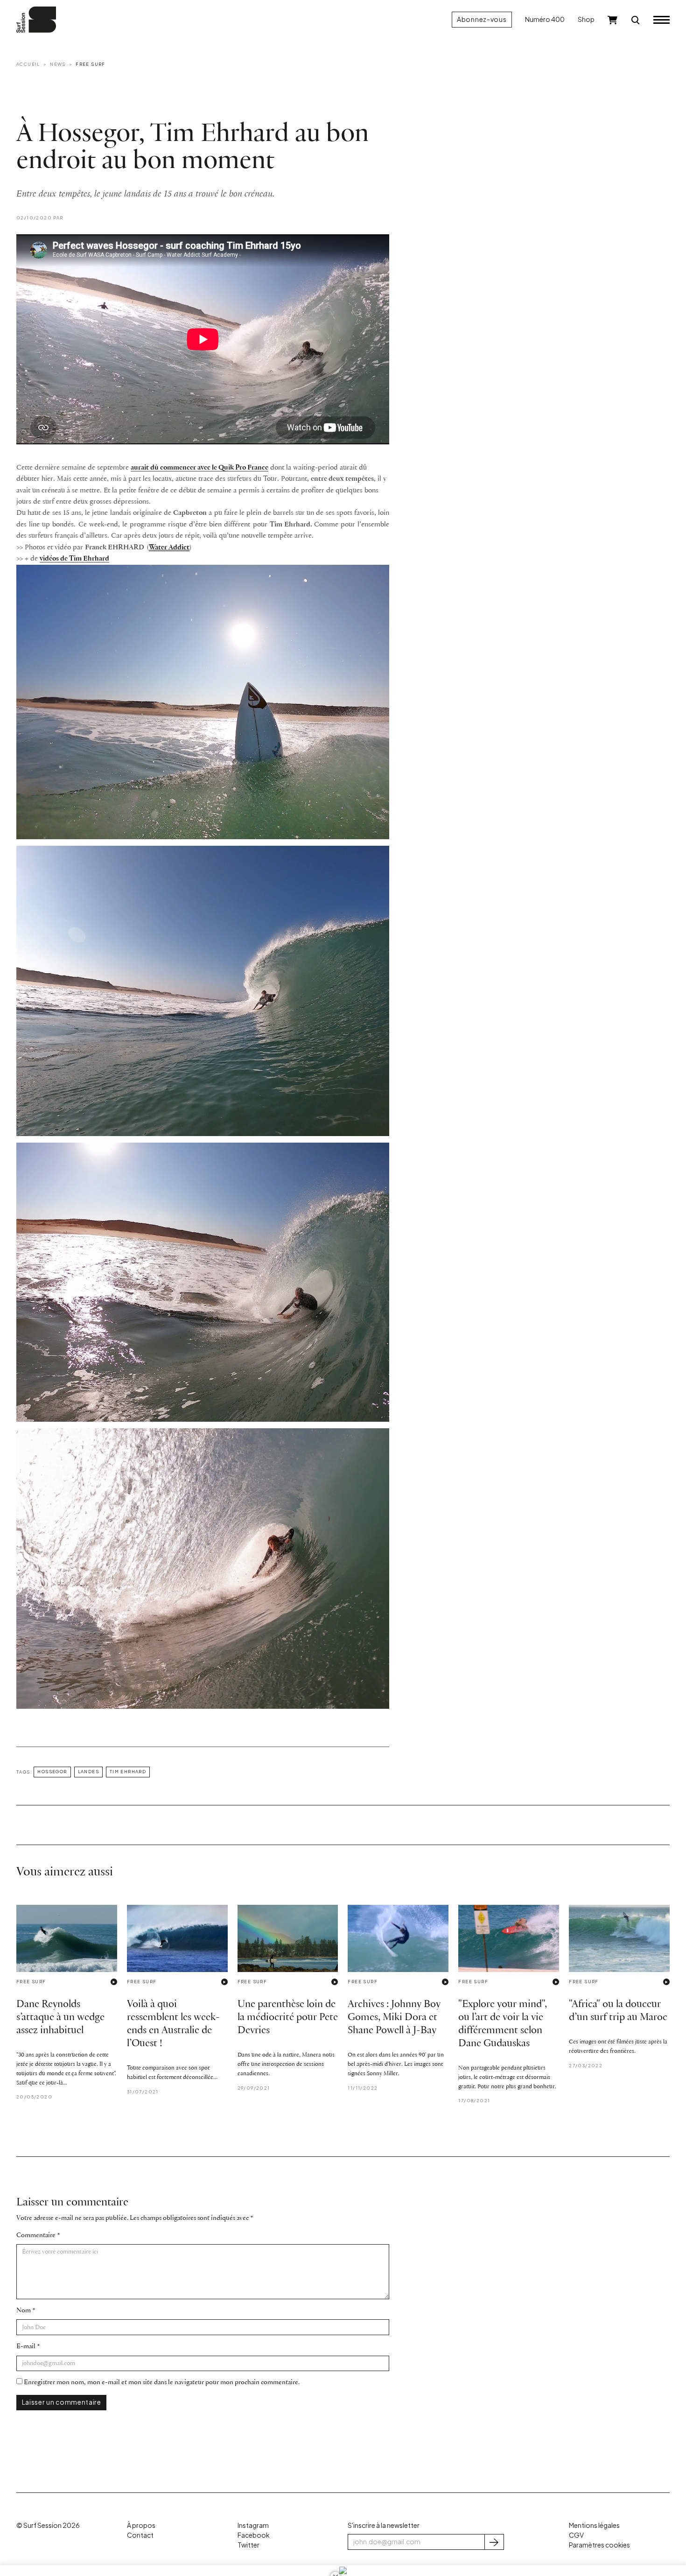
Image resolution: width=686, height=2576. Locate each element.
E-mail (26, 2347)
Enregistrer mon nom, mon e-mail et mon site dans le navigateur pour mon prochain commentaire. (162, 2383)
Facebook (253, 2535)
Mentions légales (594, 2525)
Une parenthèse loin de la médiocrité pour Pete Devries (288, 2018)
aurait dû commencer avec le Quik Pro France (199, 468)
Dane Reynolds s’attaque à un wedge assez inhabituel (60, 2018)
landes (88, 1771)
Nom (24, 2311)
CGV (576, 2535)
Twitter (248, 2545)
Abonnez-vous (482, 19)
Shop (586, 19)
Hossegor (52, 1771)
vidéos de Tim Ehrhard (74, 559)
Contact (140, 2535)
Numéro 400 (545, 19)
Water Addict (169, 547)
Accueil (28, 64)
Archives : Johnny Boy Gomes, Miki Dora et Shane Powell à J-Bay (394, 2018)
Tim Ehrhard (128, 1771)
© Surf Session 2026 (48, 2525)
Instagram (253, 2525)
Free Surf (91, 64)
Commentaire (36, 2236)
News (58, 64)
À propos (141, 2525)
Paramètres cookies (599, 2545)
